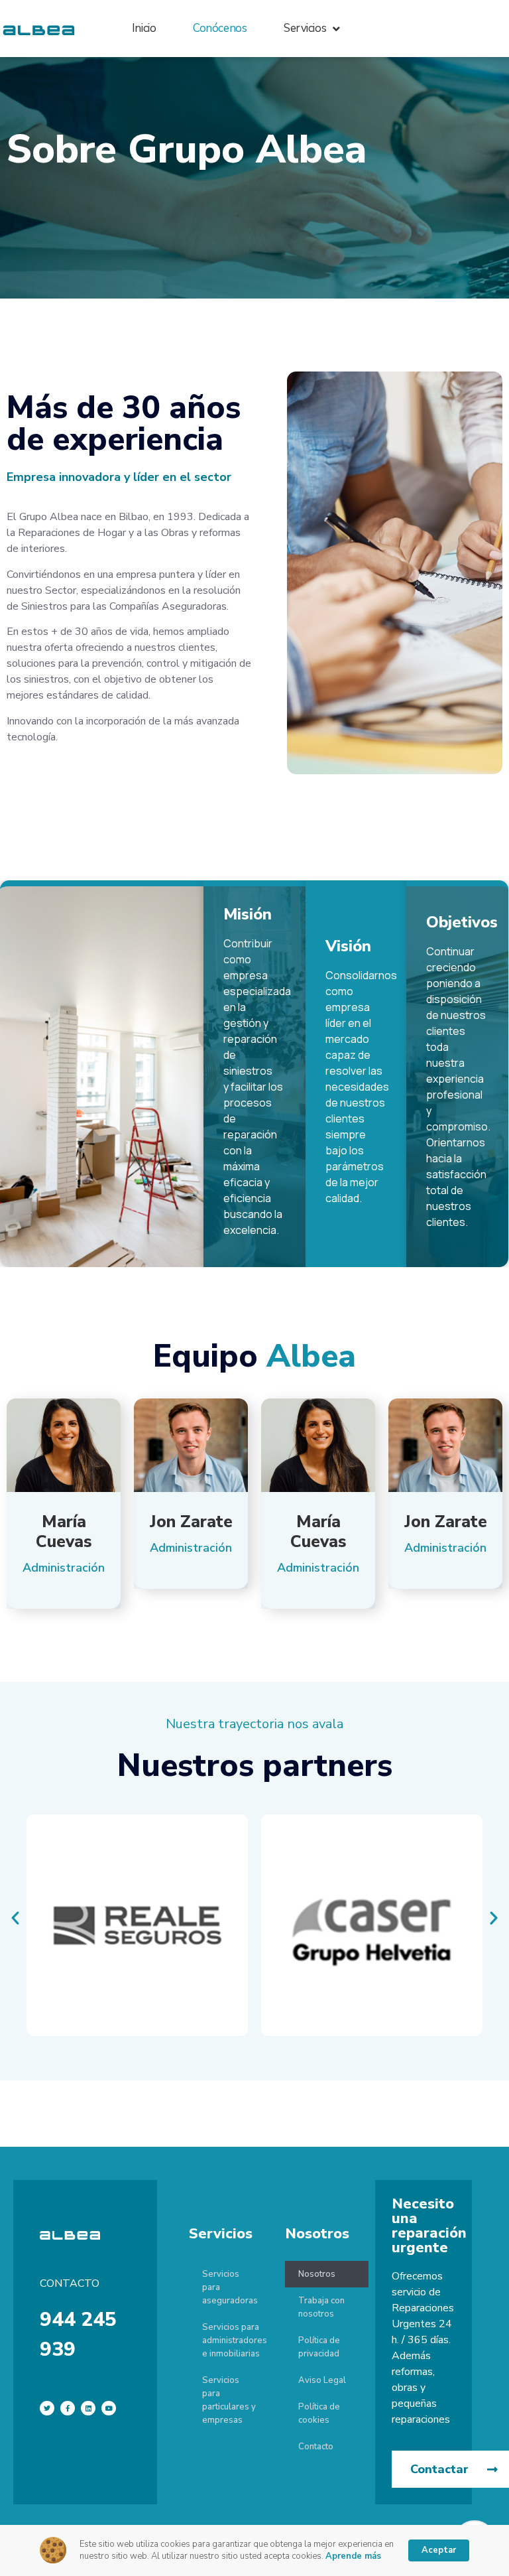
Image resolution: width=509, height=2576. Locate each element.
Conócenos (220, 28)
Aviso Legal (322, 2380)
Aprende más (353, 2556)
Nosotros (317, 2274)
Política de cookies (319, 2413)
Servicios (305, 28)
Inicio (144, 28)
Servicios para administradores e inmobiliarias (235, 2340)
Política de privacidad (319, 2347)
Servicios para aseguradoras (230, 2287)
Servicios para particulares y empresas (229, 2400)
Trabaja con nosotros (321, 2307)
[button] (15, 1918)
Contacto (316, 2447)
